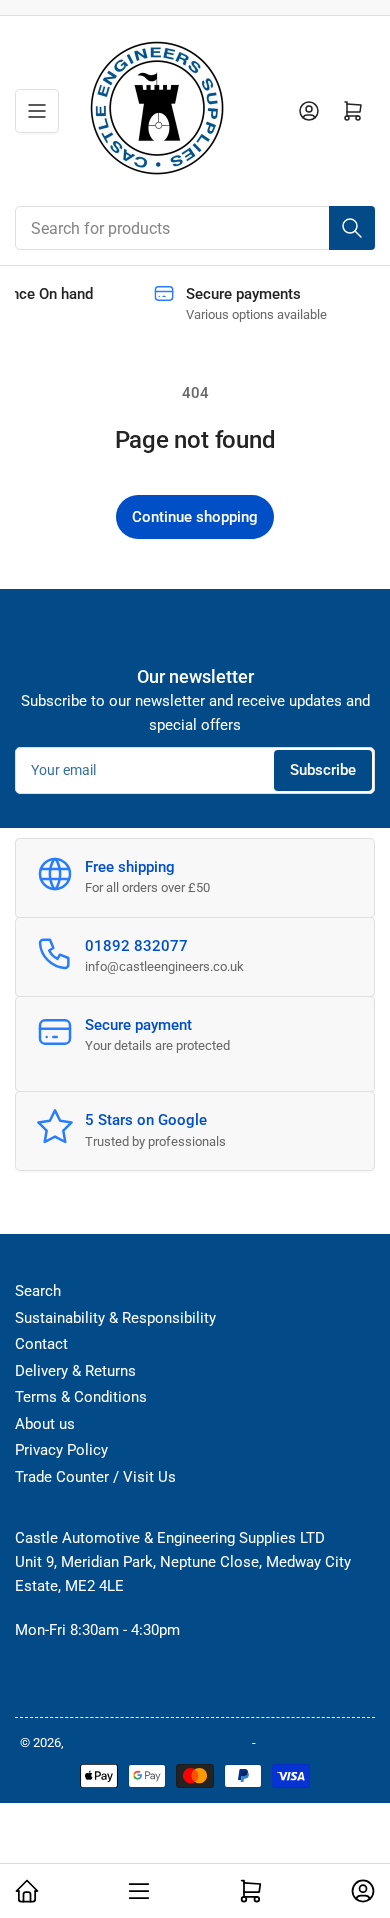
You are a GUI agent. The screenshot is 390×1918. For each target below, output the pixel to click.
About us (45, 1424)
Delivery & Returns (75, 1371)
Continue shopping (195, 517)
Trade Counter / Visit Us (95, 1477)
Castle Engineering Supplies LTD (159, 1742)
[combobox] (195, 228)
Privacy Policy (61, 1450)
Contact (41, 1344)
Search (38, 1291)
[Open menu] (37, 111)
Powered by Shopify (315, 1742)
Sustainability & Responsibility (115, 1318)
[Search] (352, 228)
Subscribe (323, 770)
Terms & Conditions (81, 1397)
